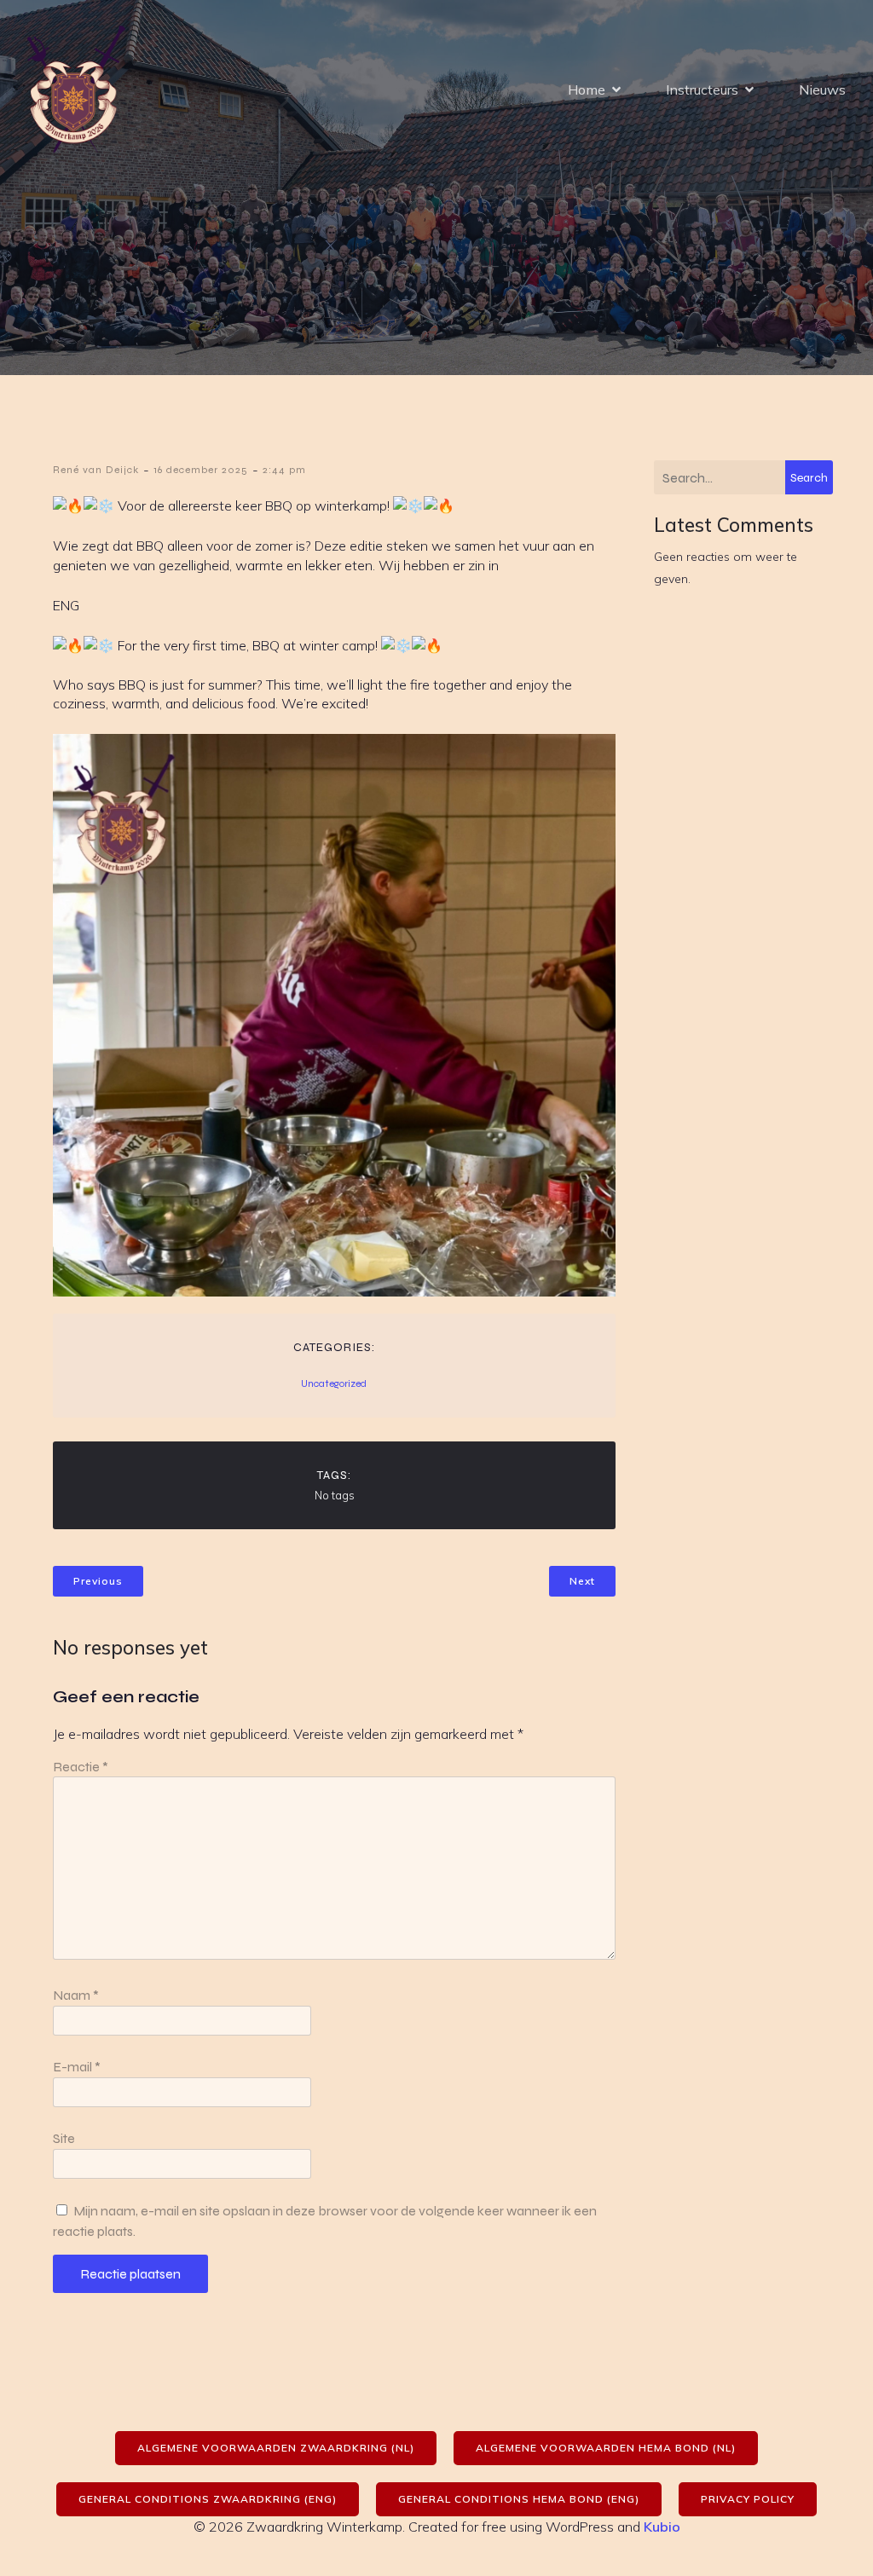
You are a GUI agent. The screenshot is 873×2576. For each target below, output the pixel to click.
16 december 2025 (201, 470)
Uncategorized (334, 1383)
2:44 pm (284, 470)
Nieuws (822, 90)
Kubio (662, 2527)
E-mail (77, 2067)
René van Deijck (96, 470)
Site (64, 2138)
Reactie (81, 1767)
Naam (76, 1995)
